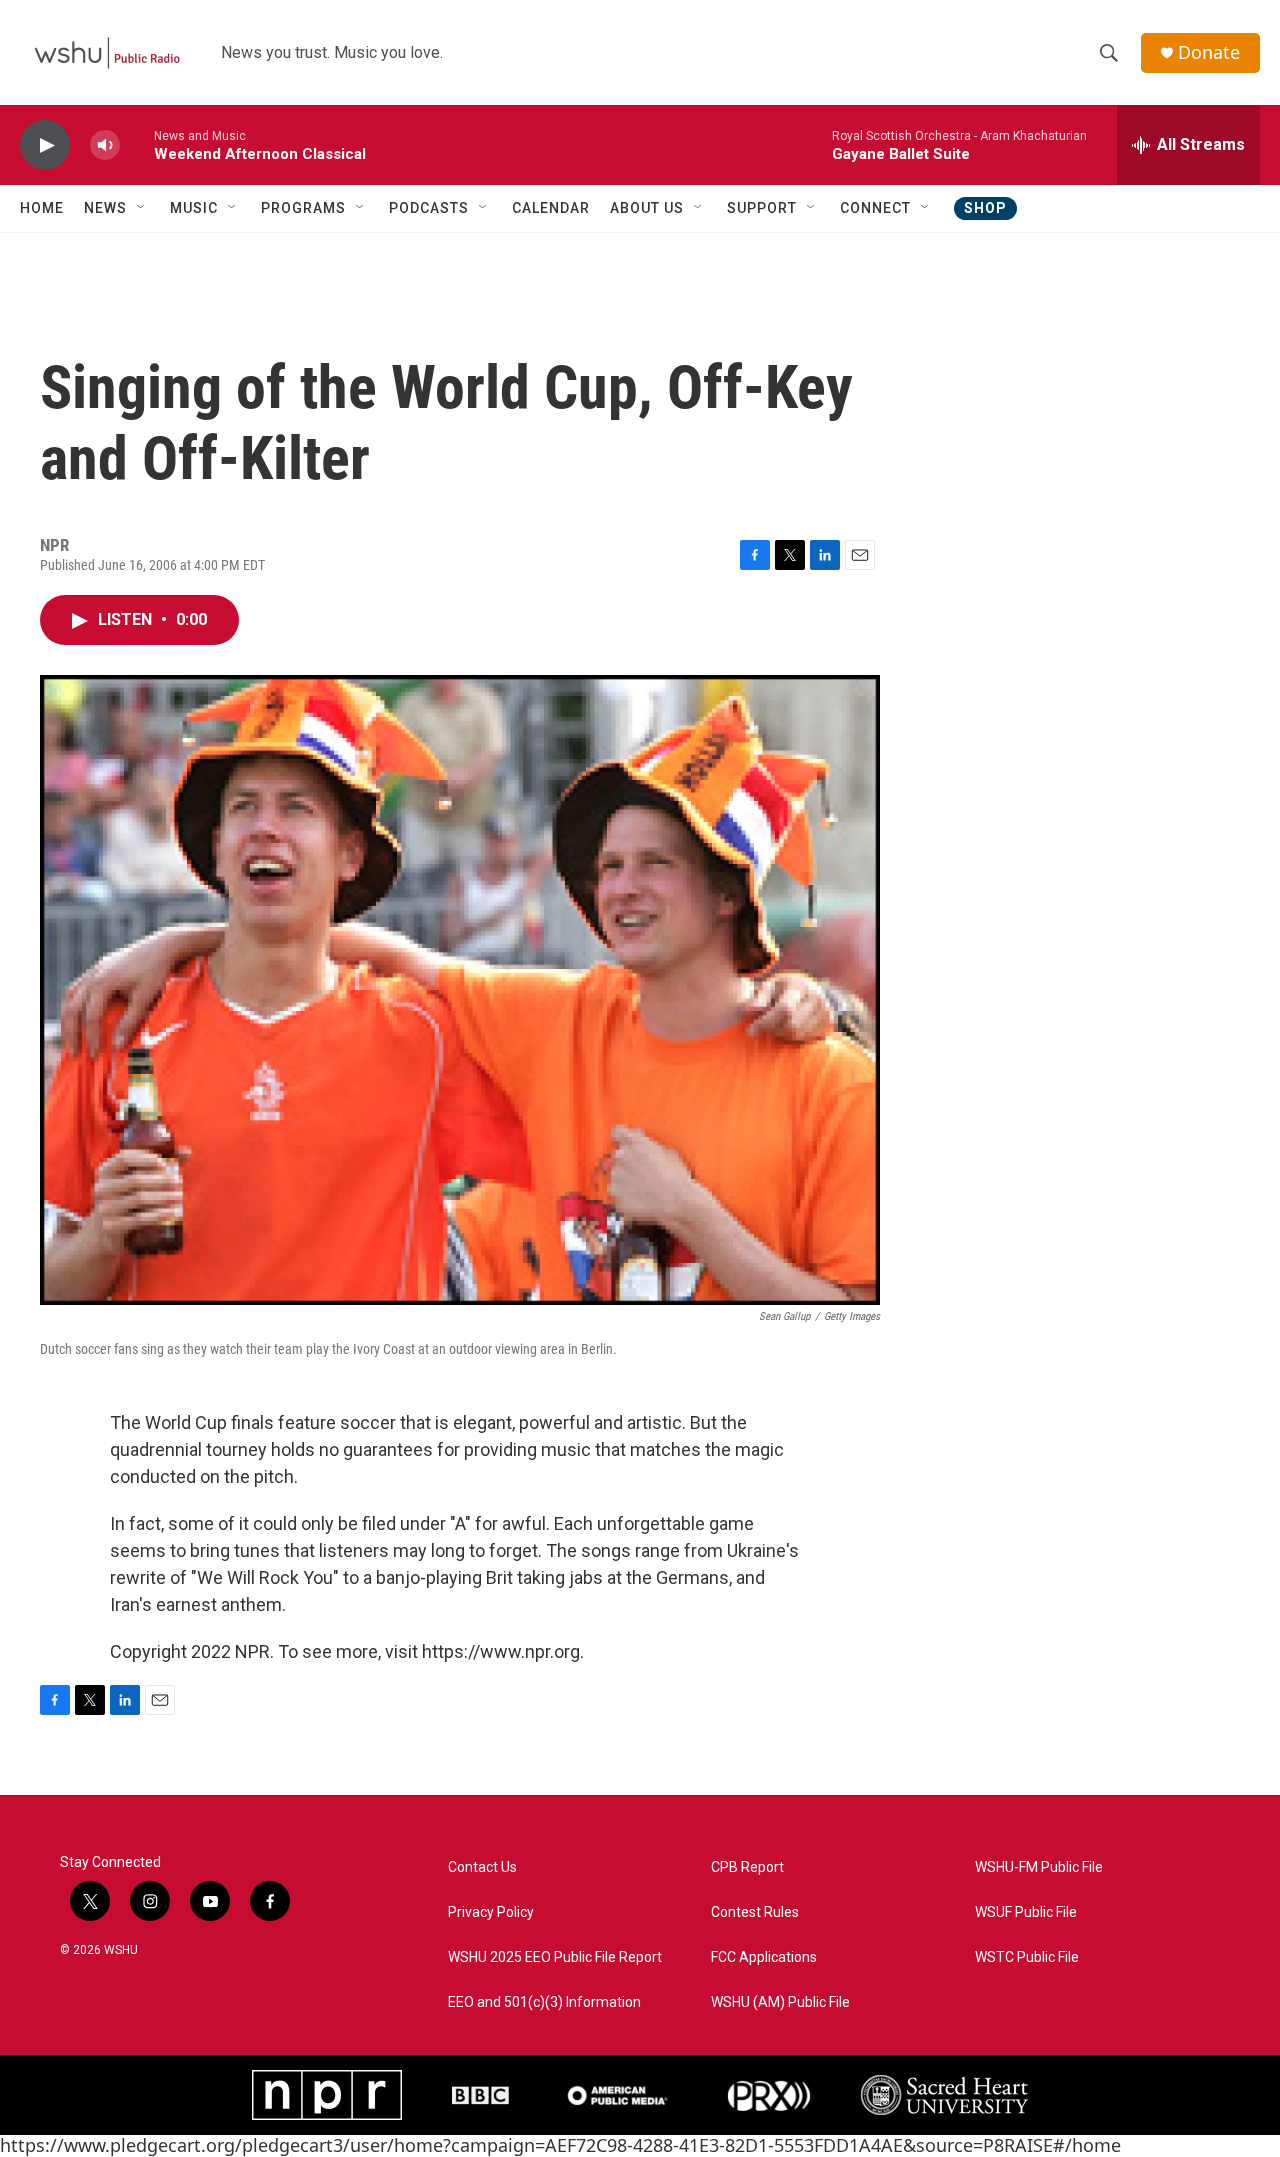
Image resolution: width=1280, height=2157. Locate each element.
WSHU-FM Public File (1039, 1867)
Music (194, 208)
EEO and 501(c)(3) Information (544, 2002)
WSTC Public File (1027, 1957)
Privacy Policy (491, 1912)
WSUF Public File (1026, 1912)
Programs (303, 208)
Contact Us (482, 1867)
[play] (45, 145)
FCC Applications (764, 1957)
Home (42, 208)
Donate (1209, 52)
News (105, 208)
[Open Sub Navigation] (142, 208)
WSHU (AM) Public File (780, 2002)
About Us (647, 208)
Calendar (551, 208)
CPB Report (747, 1867)
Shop (985, 208)
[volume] (105, 145)
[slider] (137, 144)
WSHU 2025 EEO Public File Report (555, 1957)
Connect (875, 208)
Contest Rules (755, 1912)
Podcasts (429, 208)
